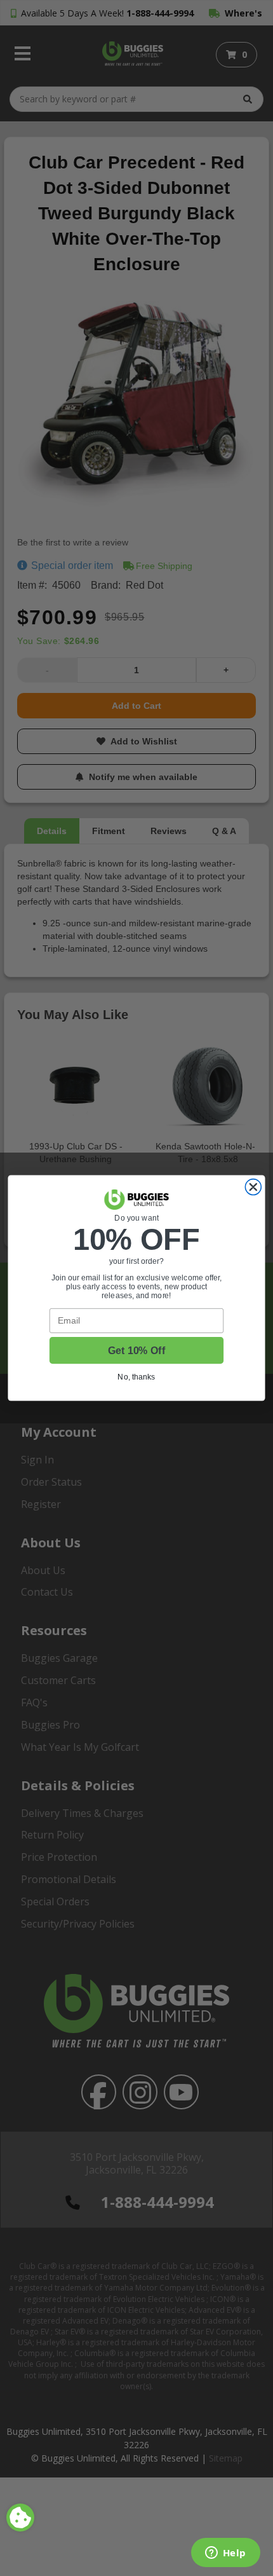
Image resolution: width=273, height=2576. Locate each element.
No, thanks (136, 1377)
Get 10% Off (136, 1351)
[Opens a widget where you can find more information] (225, 2554)
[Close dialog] (253, 1187)
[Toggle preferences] (20, 2518)
